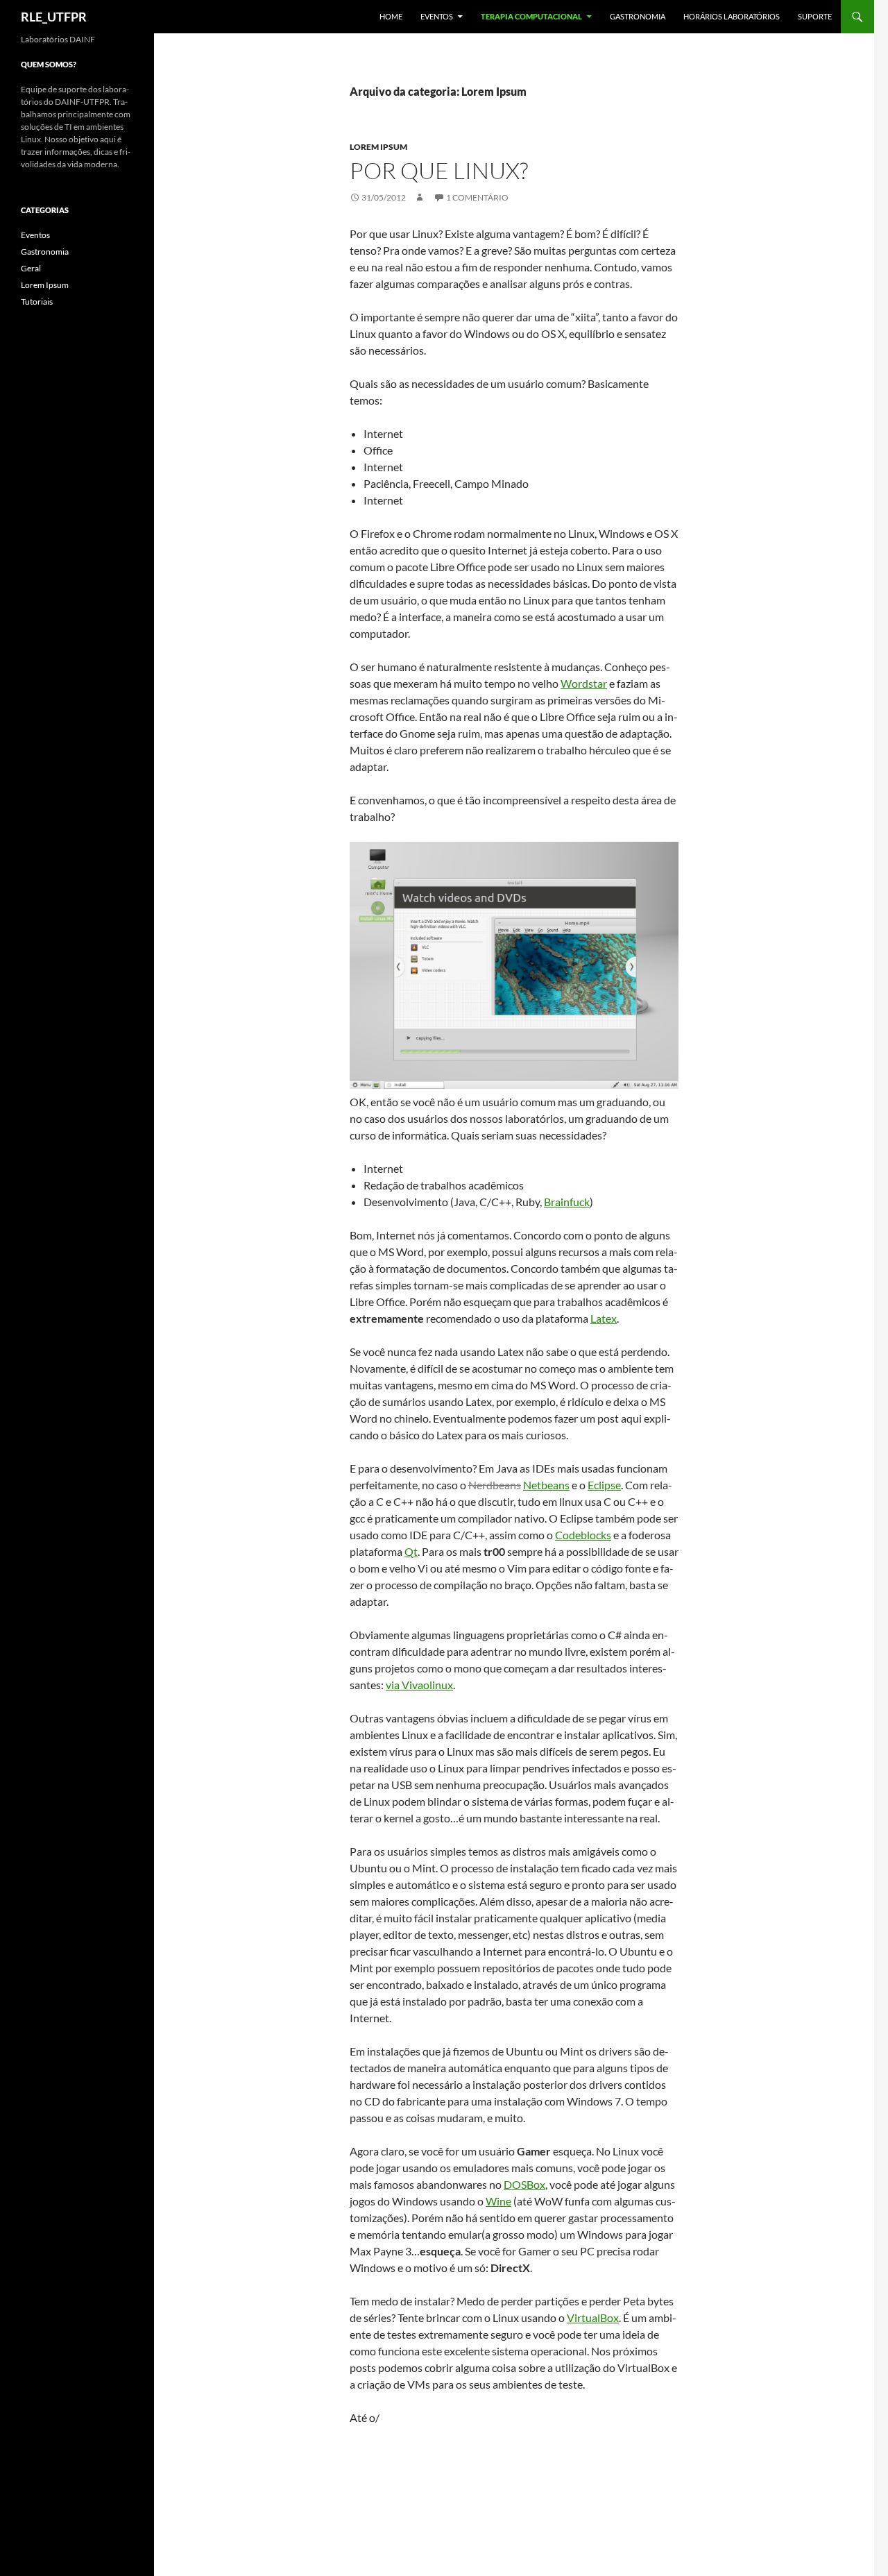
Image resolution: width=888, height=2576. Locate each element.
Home (391, 16)
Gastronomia (638, 16)
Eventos (437, 16)
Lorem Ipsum (378, 147)
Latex (604, 1318)
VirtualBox (593, 2317)
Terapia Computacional (531, 16)
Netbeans (546, 1485)
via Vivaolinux (419, 1685)
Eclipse (604, 1485)
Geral (31, 268)
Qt (411, 1551)
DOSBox (524, 2184)
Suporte (815, 16)
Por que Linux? (439, 170)
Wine (498, 2201)
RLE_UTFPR (54, 17)
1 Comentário (477, 197)
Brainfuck (567, 1202)
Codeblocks (583, 1535)
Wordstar (584, 683)
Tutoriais (37, 302)
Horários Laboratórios (732, 16)
